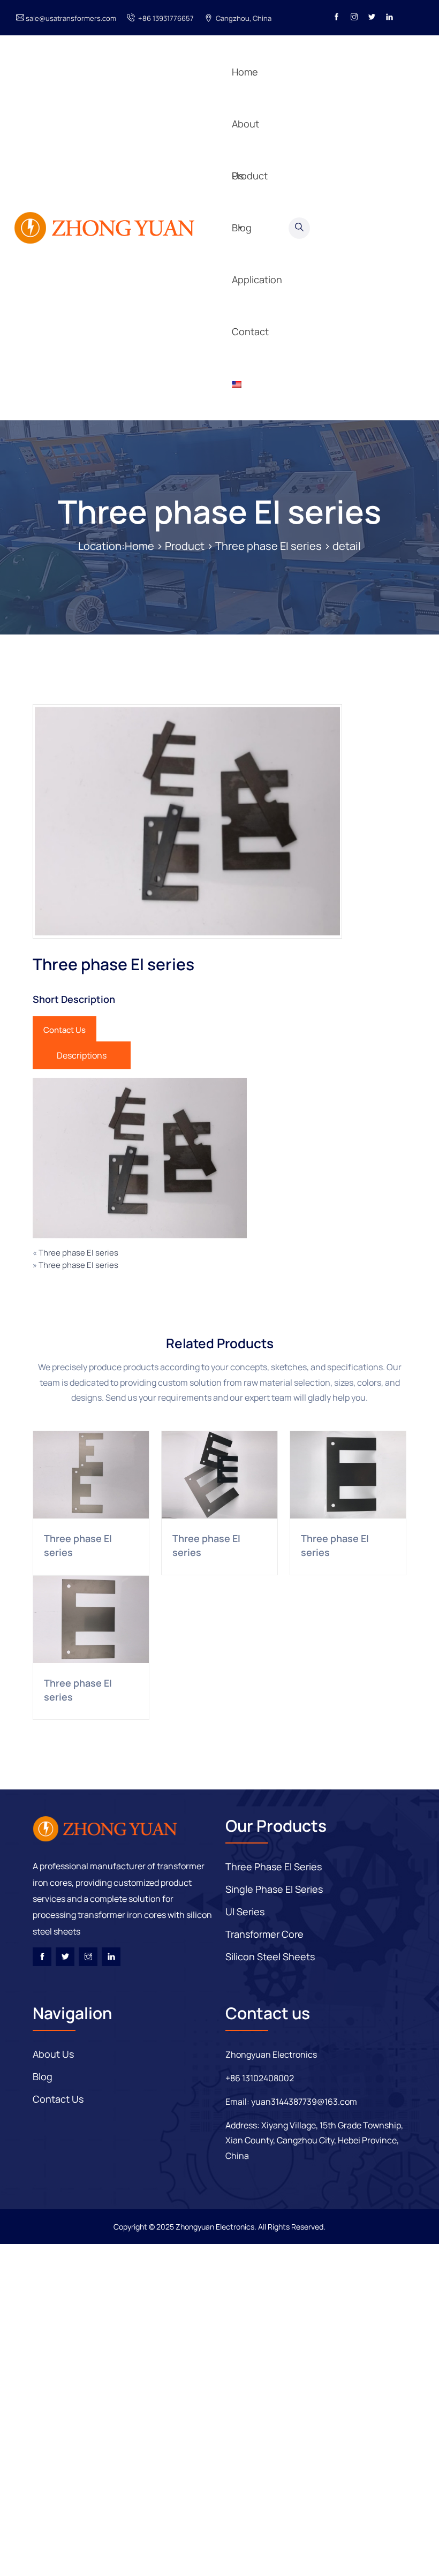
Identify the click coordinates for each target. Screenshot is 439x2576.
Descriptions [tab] (82, 1055)
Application (257, 126)
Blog (242, 74)
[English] (248, 384)
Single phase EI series (274, 1889)
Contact (250, 331)
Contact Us (65, 1030)
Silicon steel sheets (270, 1956)
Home (139, 546)
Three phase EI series (219, 511)
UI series (245, 1912)
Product (185, 546)
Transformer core (264, 1934)
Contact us (58, 2099)
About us (53, 2054)
